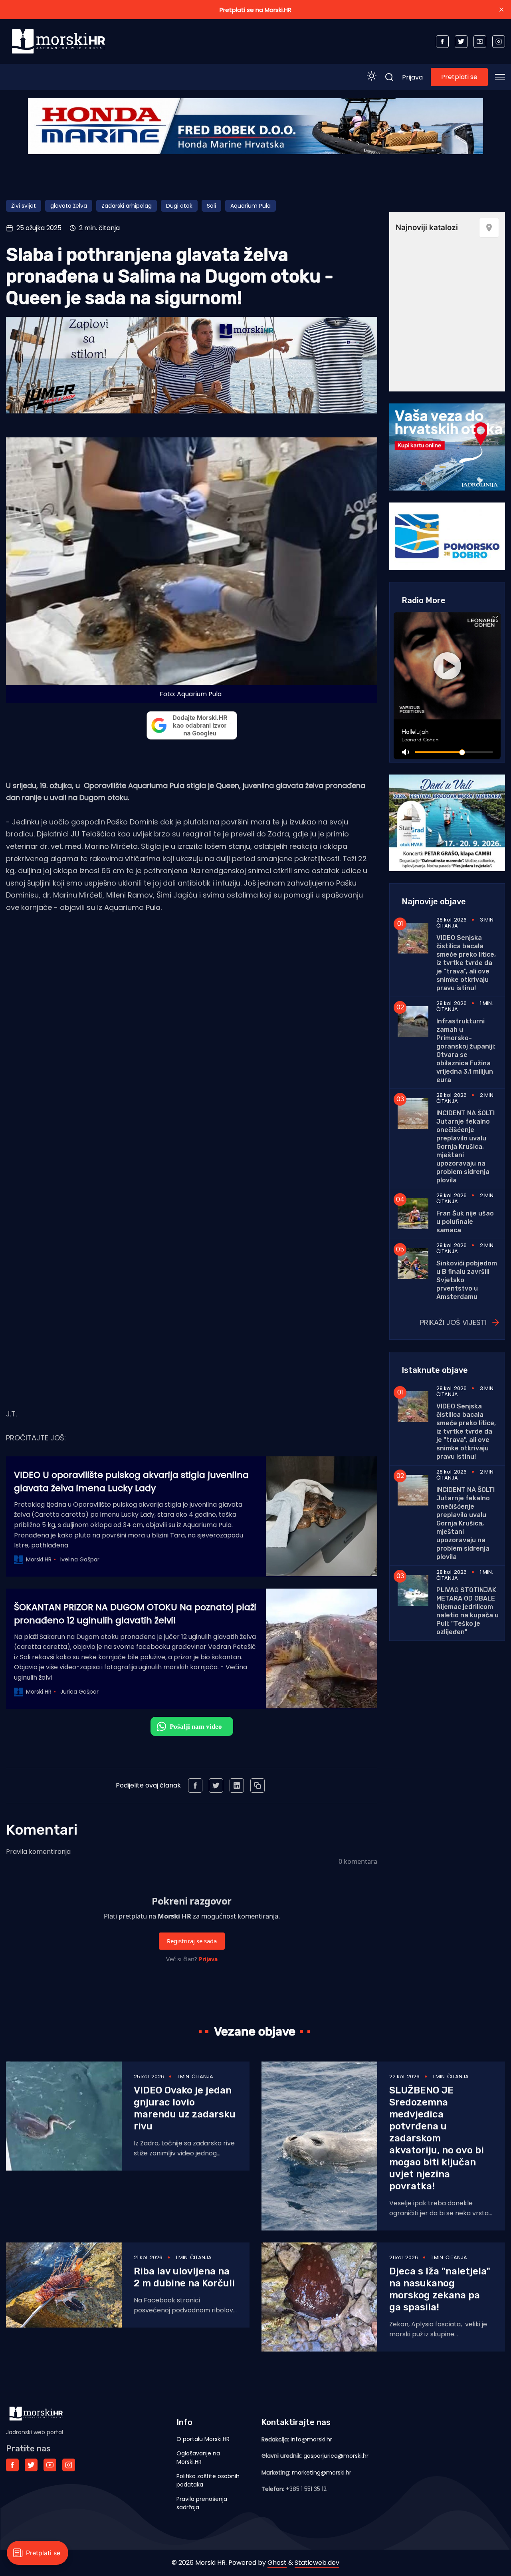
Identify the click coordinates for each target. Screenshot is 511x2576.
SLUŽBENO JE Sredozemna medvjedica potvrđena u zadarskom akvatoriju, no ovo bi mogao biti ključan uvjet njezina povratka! (437, 2138)
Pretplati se (459, 77)
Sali (211, 206)
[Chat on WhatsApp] (192, 1726)
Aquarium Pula (251, 206)
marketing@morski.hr (322, 2473)
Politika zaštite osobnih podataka (208, 2480)
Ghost (277, 2563)
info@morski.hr (311, 2439)
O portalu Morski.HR (203, 2439)
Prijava (412, 77)
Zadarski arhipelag (127, 206)
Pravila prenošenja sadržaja (202, 2503)
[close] (501, 10)
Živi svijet (24, 206)
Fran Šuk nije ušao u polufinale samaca (465, 1222)
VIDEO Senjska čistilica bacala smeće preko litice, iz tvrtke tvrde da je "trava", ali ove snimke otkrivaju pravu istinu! (466, 963)
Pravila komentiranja (38, 1852)
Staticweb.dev (317, 2563)
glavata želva (69, 206)
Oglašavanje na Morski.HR (198, 2458)
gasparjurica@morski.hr (336, 2456)
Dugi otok (179, 206)
